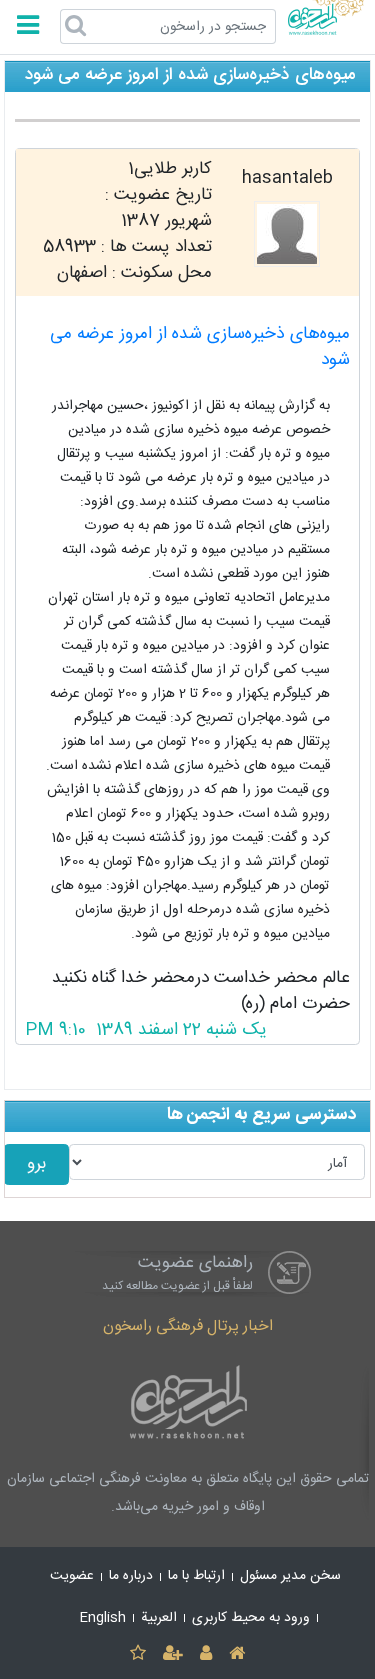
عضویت (72, 1576)
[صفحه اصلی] (237, 1654)
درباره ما (131, 1576)
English (103, 1618)
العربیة (159, 1618)
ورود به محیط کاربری (251, 1618)
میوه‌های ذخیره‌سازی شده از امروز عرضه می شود (200, 347)
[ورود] (206, 1654)
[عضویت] (172, 1654)
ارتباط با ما (196, 1576)
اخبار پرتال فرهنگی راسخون (188, 1326)
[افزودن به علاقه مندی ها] (137, 1654)
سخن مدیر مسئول (290, 1576)
